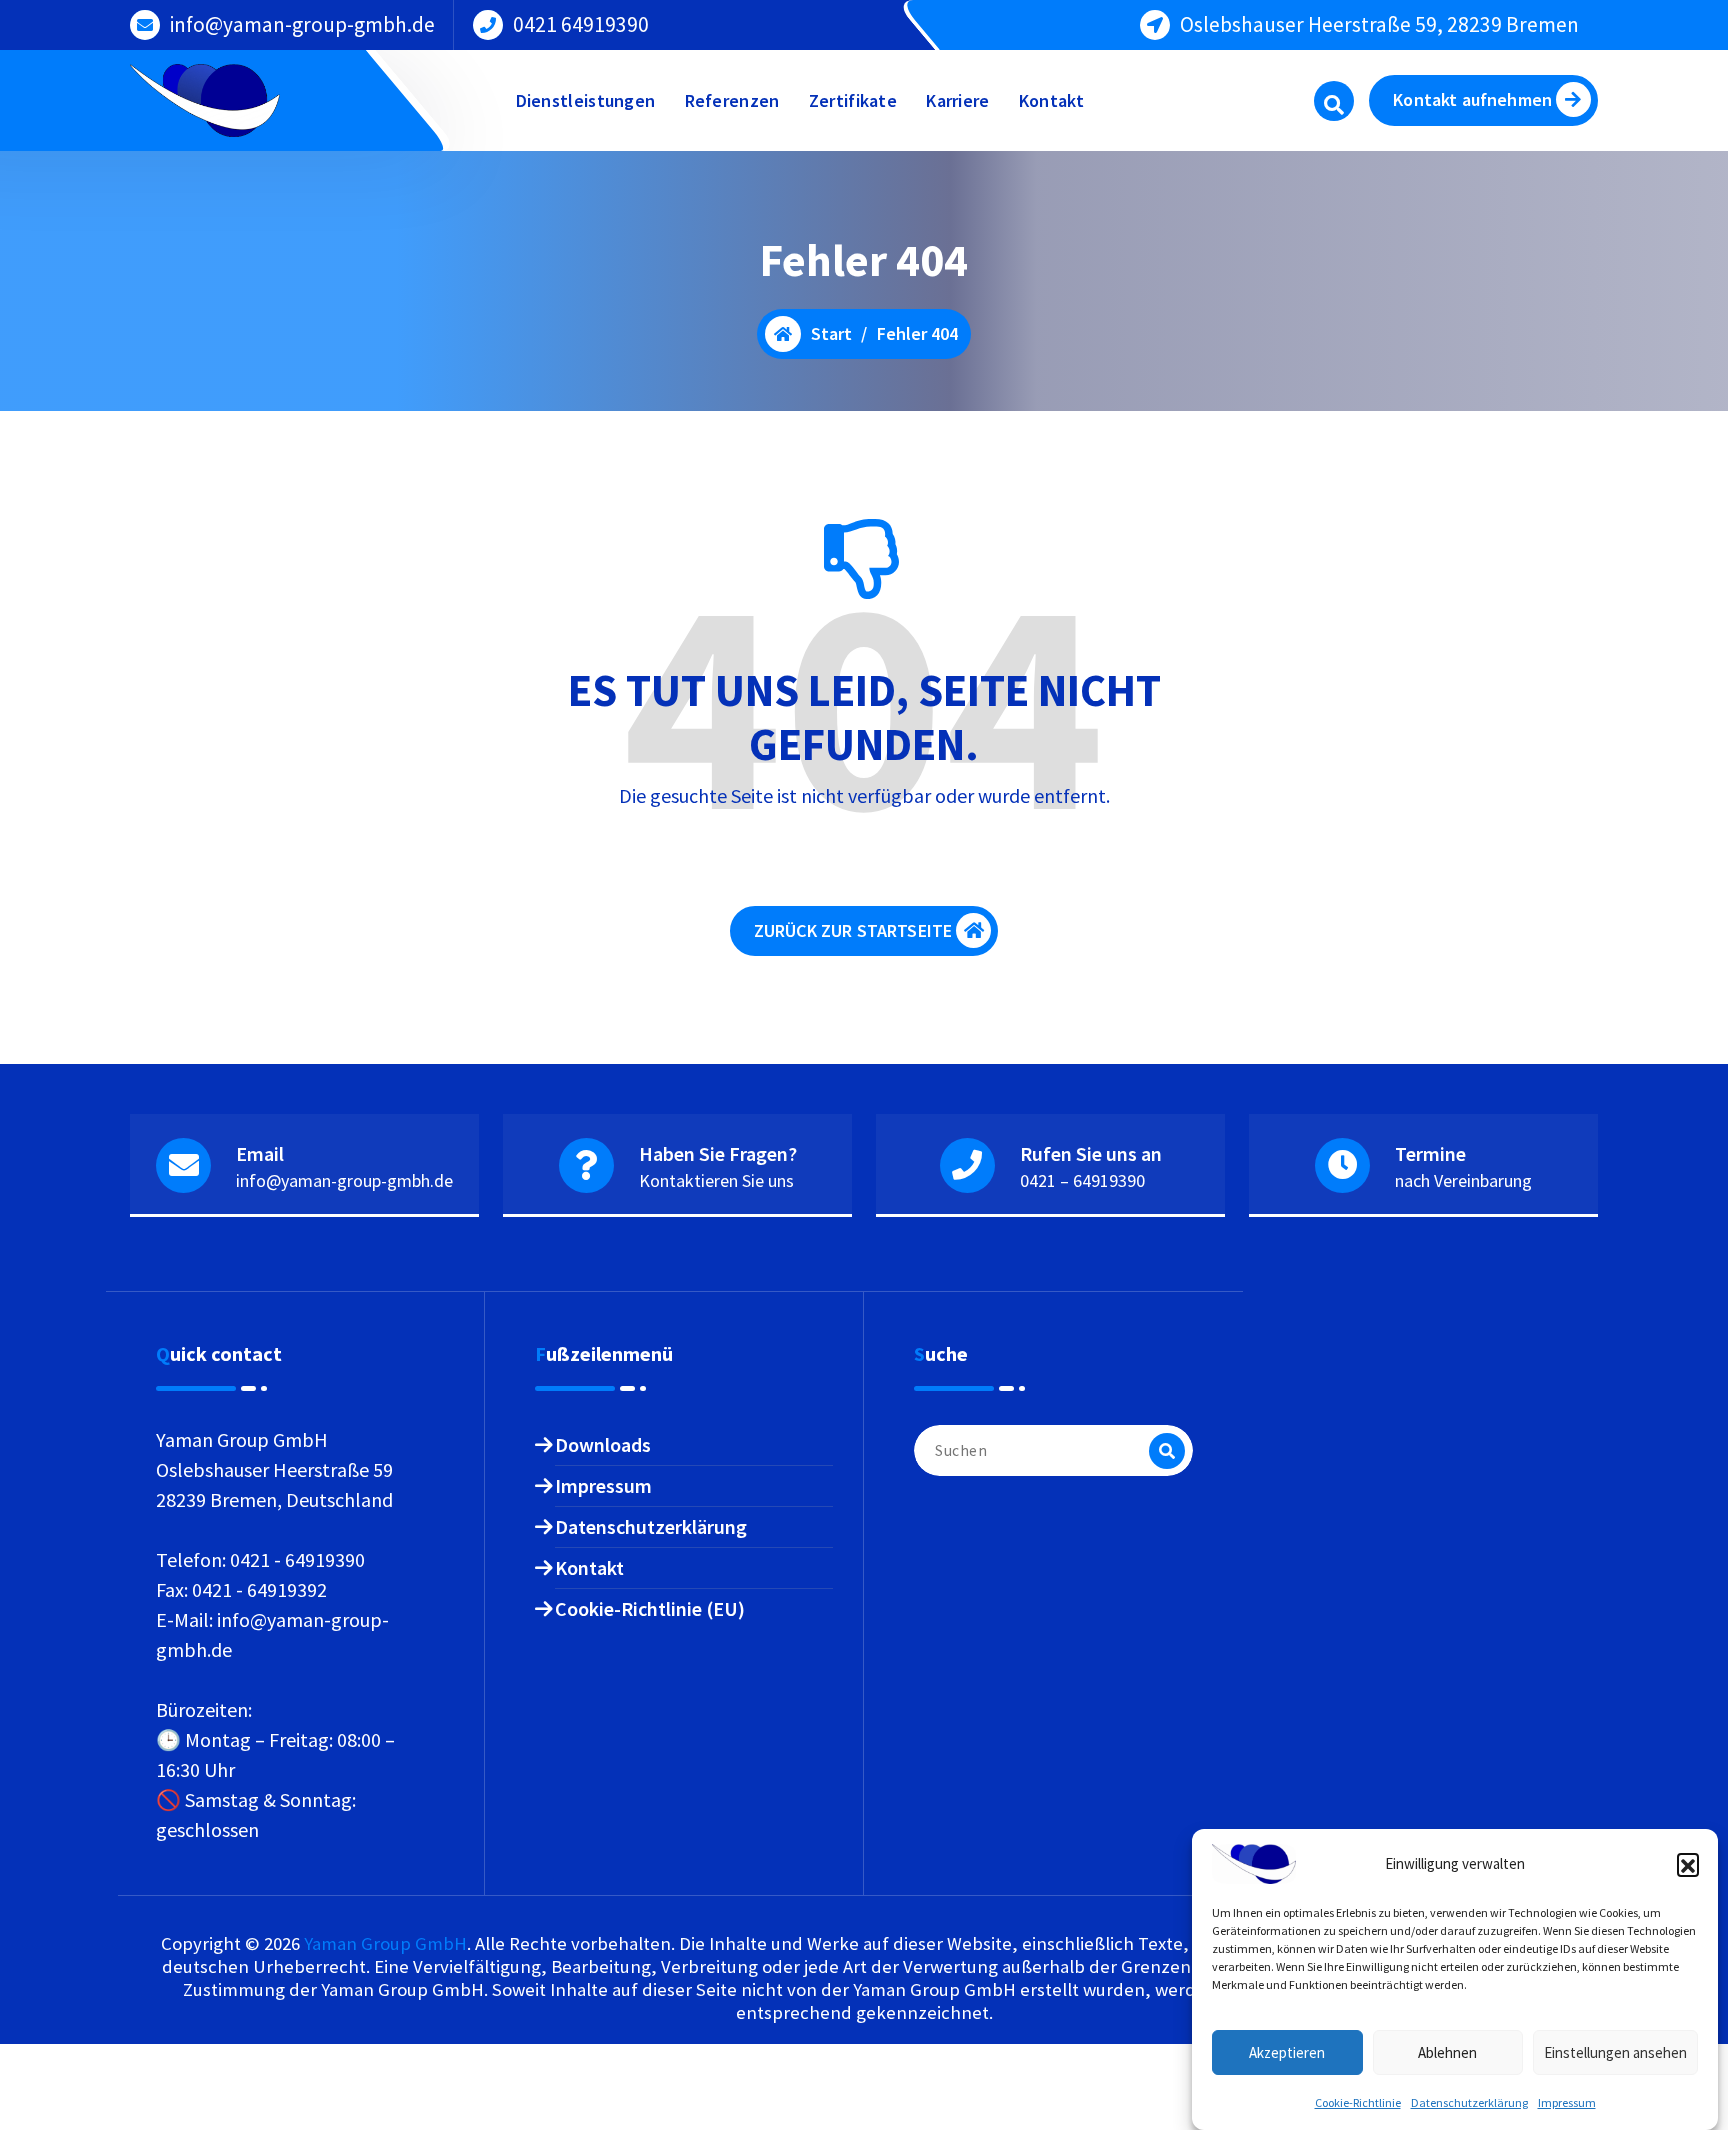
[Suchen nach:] (1053, 1450)
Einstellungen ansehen (1615, 2052)
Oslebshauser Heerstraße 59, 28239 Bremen (1379, 24)
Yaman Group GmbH (385, 1943)
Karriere (957, 100)
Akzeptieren (1287, 2052)
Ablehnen (1447, 2052)
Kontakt (1051, 100)
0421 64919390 (581, 24)
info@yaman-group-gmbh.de (302, 24)
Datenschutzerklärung (1469, 2102)
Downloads (603, 1444)
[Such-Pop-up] (1334, 101)
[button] (1688, 1864)
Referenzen (732, 100)
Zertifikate (853, 100)
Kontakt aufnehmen (1472, 99)
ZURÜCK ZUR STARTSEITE (853, 930)
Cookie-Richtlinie (1358, 2102)
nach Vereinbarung (1463, 1180)
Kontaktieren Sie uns (716, 1180)
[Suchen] (1167, 1451)
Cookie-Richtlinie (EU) (650, 1608)
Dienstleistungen (586, 100)
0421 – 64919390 (1082, 1180)
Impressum (1567, 2102)
